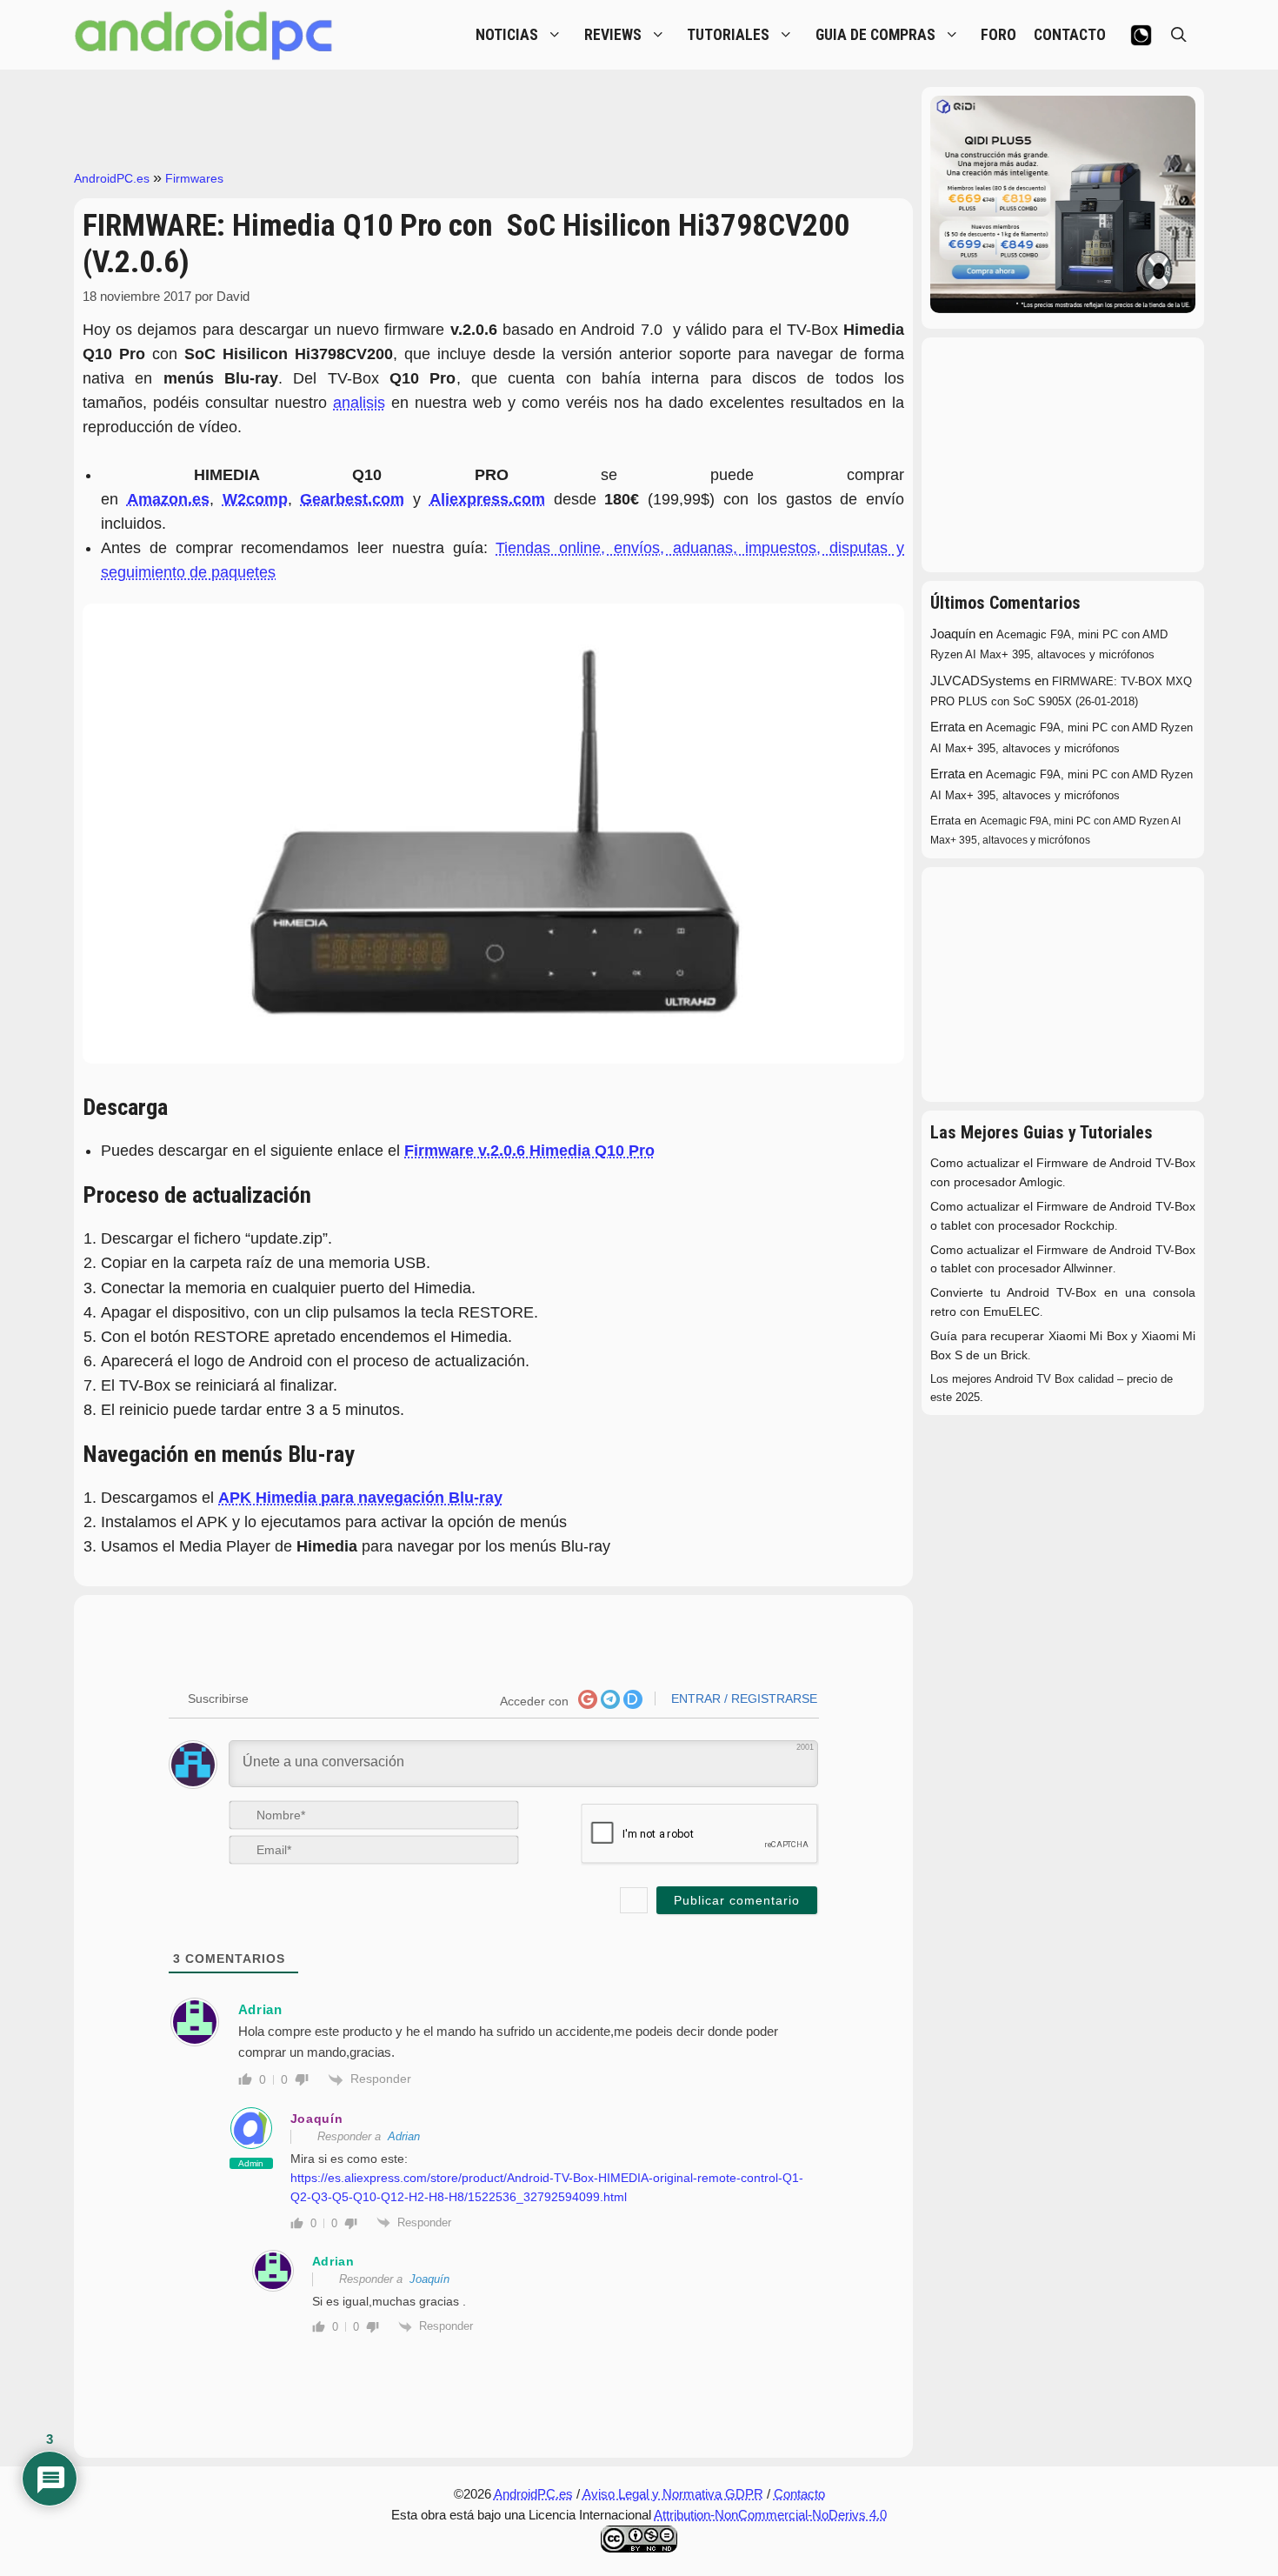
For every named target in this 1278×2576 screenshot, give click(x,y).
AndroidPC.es (112, 178)
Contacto (799, 2494)
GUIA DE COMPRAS (875, 35)
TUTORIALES (728, 35)
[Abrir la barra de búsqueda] (1179, 35)
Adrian (404, 2136)
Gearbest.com (352, 499)
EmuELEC (1012, 1312)
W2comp (255, 499)
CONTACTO (1070, 35)
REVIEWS (613, 35)
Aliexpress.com (487, 499)
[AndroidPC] (204, 35)
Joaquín (317, 2119)
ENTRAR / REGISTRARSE (742, 1698)
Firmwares (194, 178)
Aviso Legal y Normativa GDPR (673, 2494)
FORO (998, 35)
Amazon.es (168, 499)
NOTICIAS (507, 35)
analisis (359, 403)
